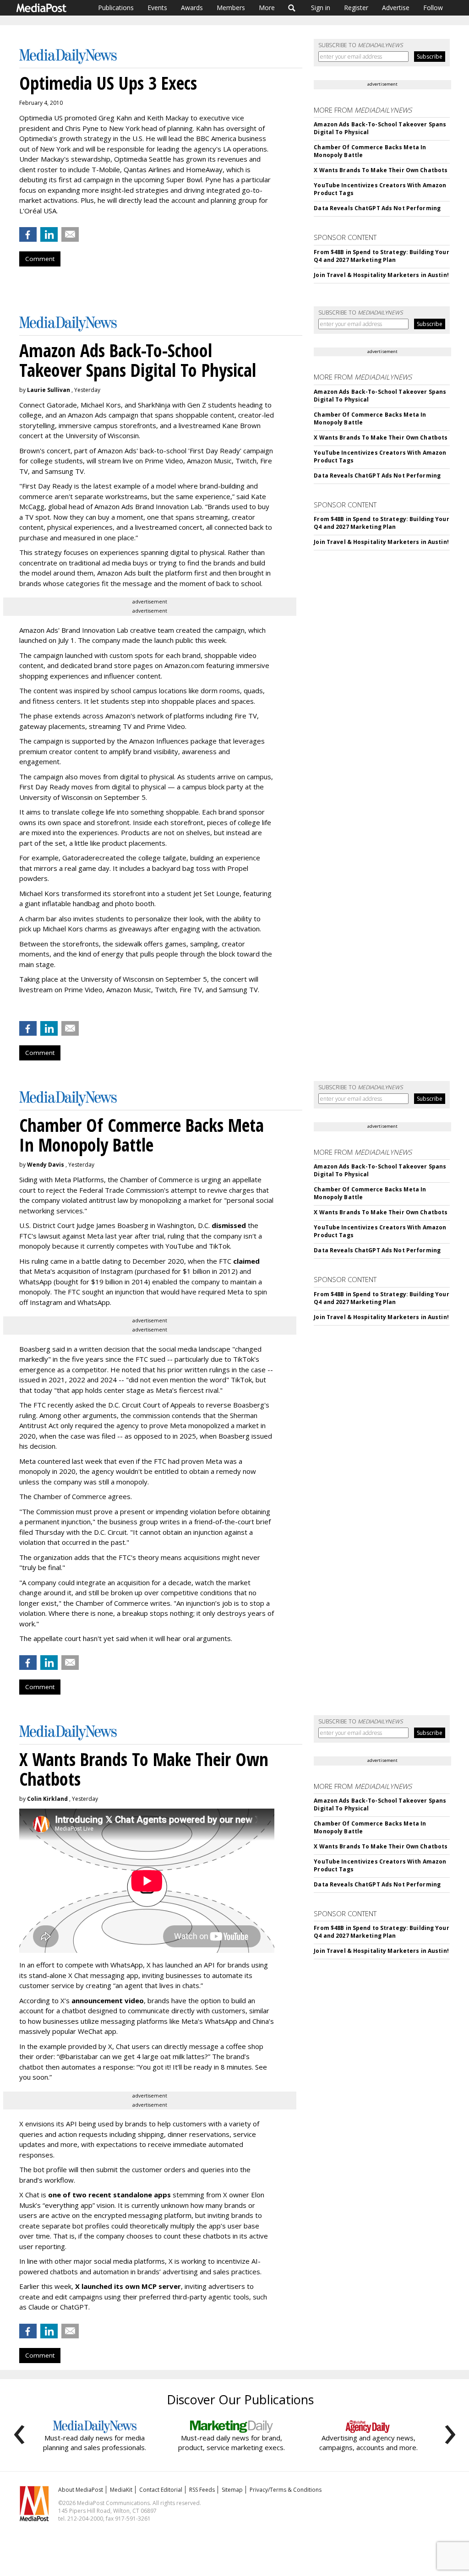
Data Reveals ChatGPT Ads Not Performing (377, 208)
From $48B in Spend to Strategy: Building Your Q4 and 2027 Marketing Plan (381, 256)
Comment (40, 259)
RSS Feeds (202, 2490)
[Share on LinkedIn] (49, 234)
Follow (433, 8)
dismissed (229, 1225)
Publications (116, 8)
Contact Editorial (161, 2490)
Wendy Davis (46, 1165)
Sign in (321, 8)
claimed (246, 1261)
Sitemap (232, 2490)
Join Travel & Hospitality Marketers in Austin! (381, 275)
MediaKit (121, 2490)
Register (356, 8)
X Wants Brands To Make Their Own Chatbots (381, 170)
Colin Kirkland (47, 1799)
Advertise (396, 8)
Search (292, 8)
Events (157, 8)
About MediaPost (81, 2490)
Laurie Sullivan (49, 390)
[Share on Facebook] (28, 234)
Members (231, 8)
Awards (192, 8)
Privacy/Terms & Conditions (286, 2490)
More (267, 8)
